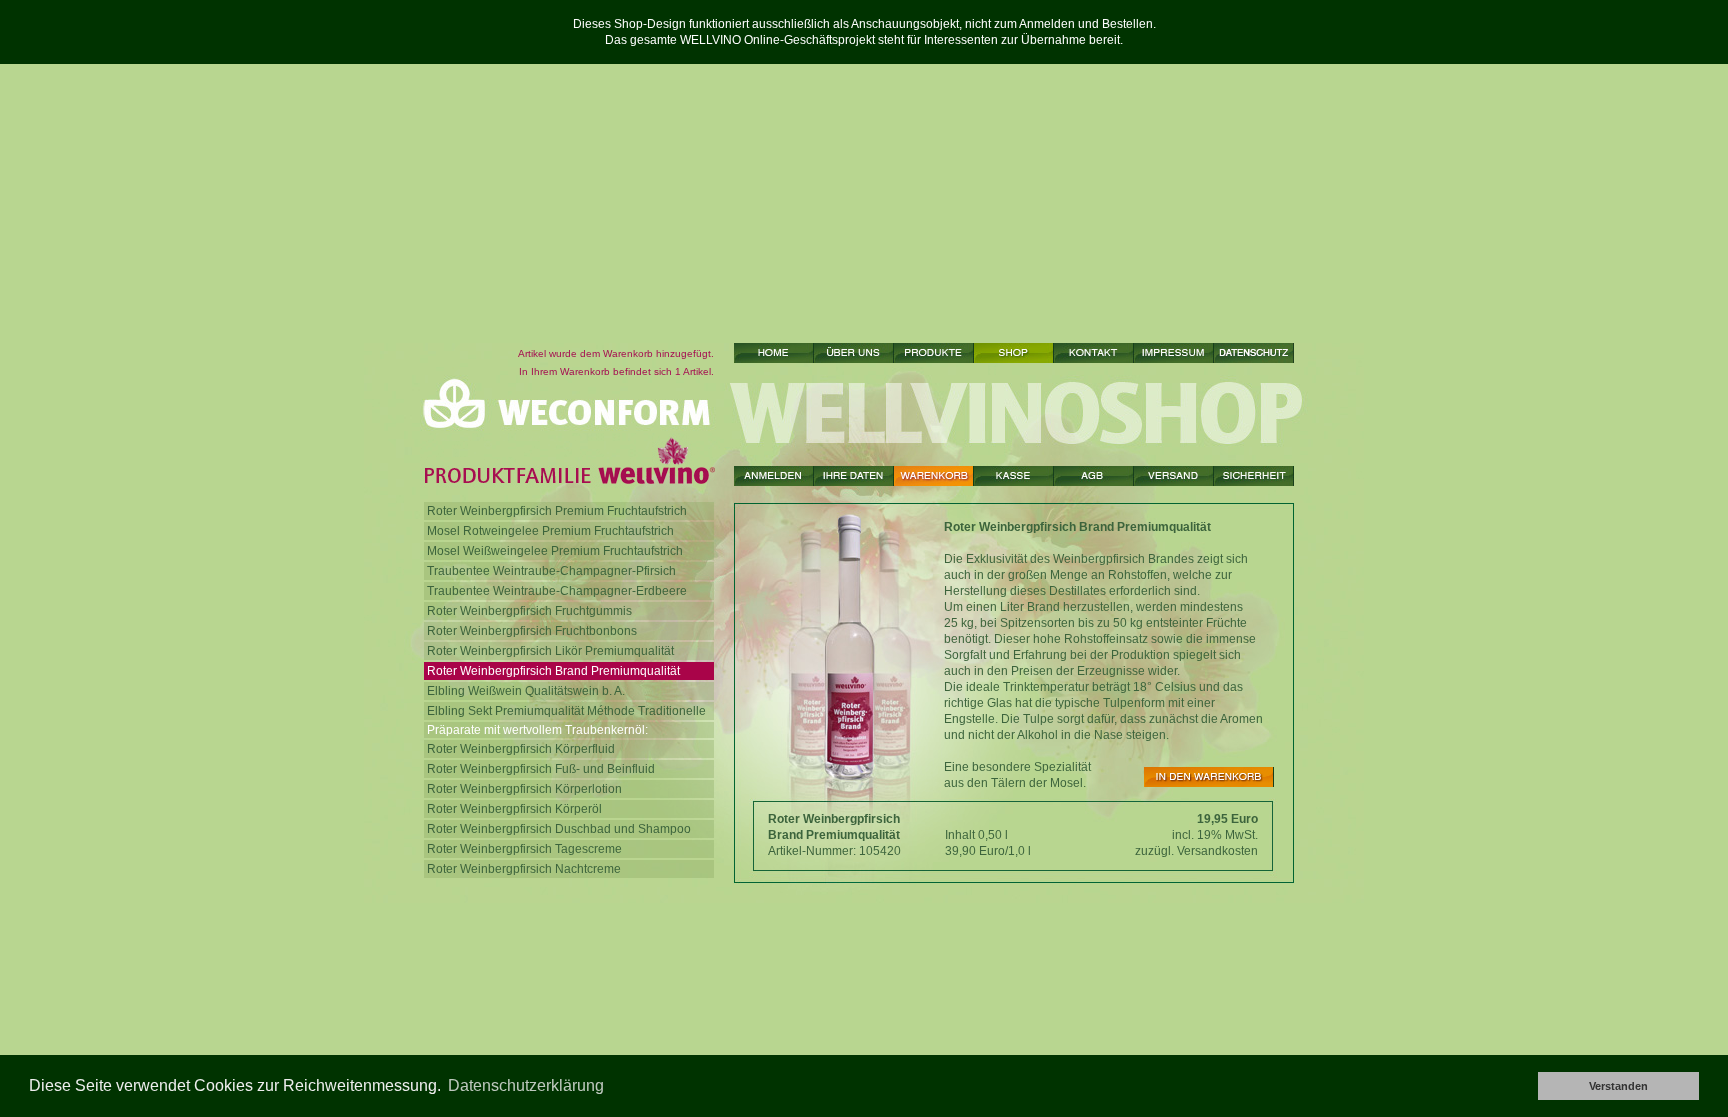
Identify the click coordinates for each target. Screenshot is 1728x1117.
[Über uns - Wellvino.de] (854, 353)
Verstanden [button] (1618, 1086)
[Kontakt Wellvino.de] (1094, 353)
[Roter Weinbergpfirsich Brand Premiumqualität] (1209, 777)
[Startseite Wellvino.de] (774, 353)
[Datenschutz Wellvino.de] (1254, 353)
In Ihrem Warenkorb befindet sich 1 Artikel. (616, 371)
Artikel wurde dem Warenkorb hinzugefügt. (616, 353)
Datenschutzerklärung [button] (526, 1085)
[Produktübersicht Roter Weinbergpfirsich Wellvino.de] (934, 353)
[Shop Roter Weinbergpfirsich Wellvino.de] (1014, 353)
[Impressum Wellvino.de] (1174, 353)
